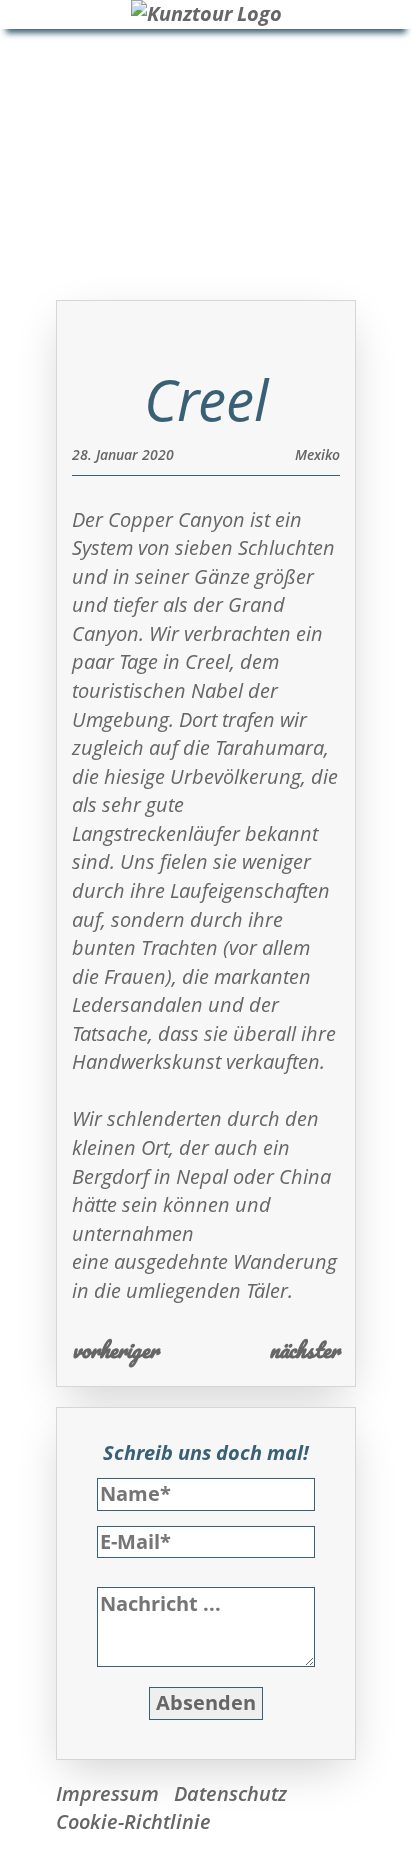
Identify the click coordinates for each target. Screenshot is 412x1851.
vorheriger (115, 1349)
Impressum (107, 1793)
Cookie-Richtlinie (133, 1821)
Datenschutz (230, 1793)
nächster (304, 1349)
